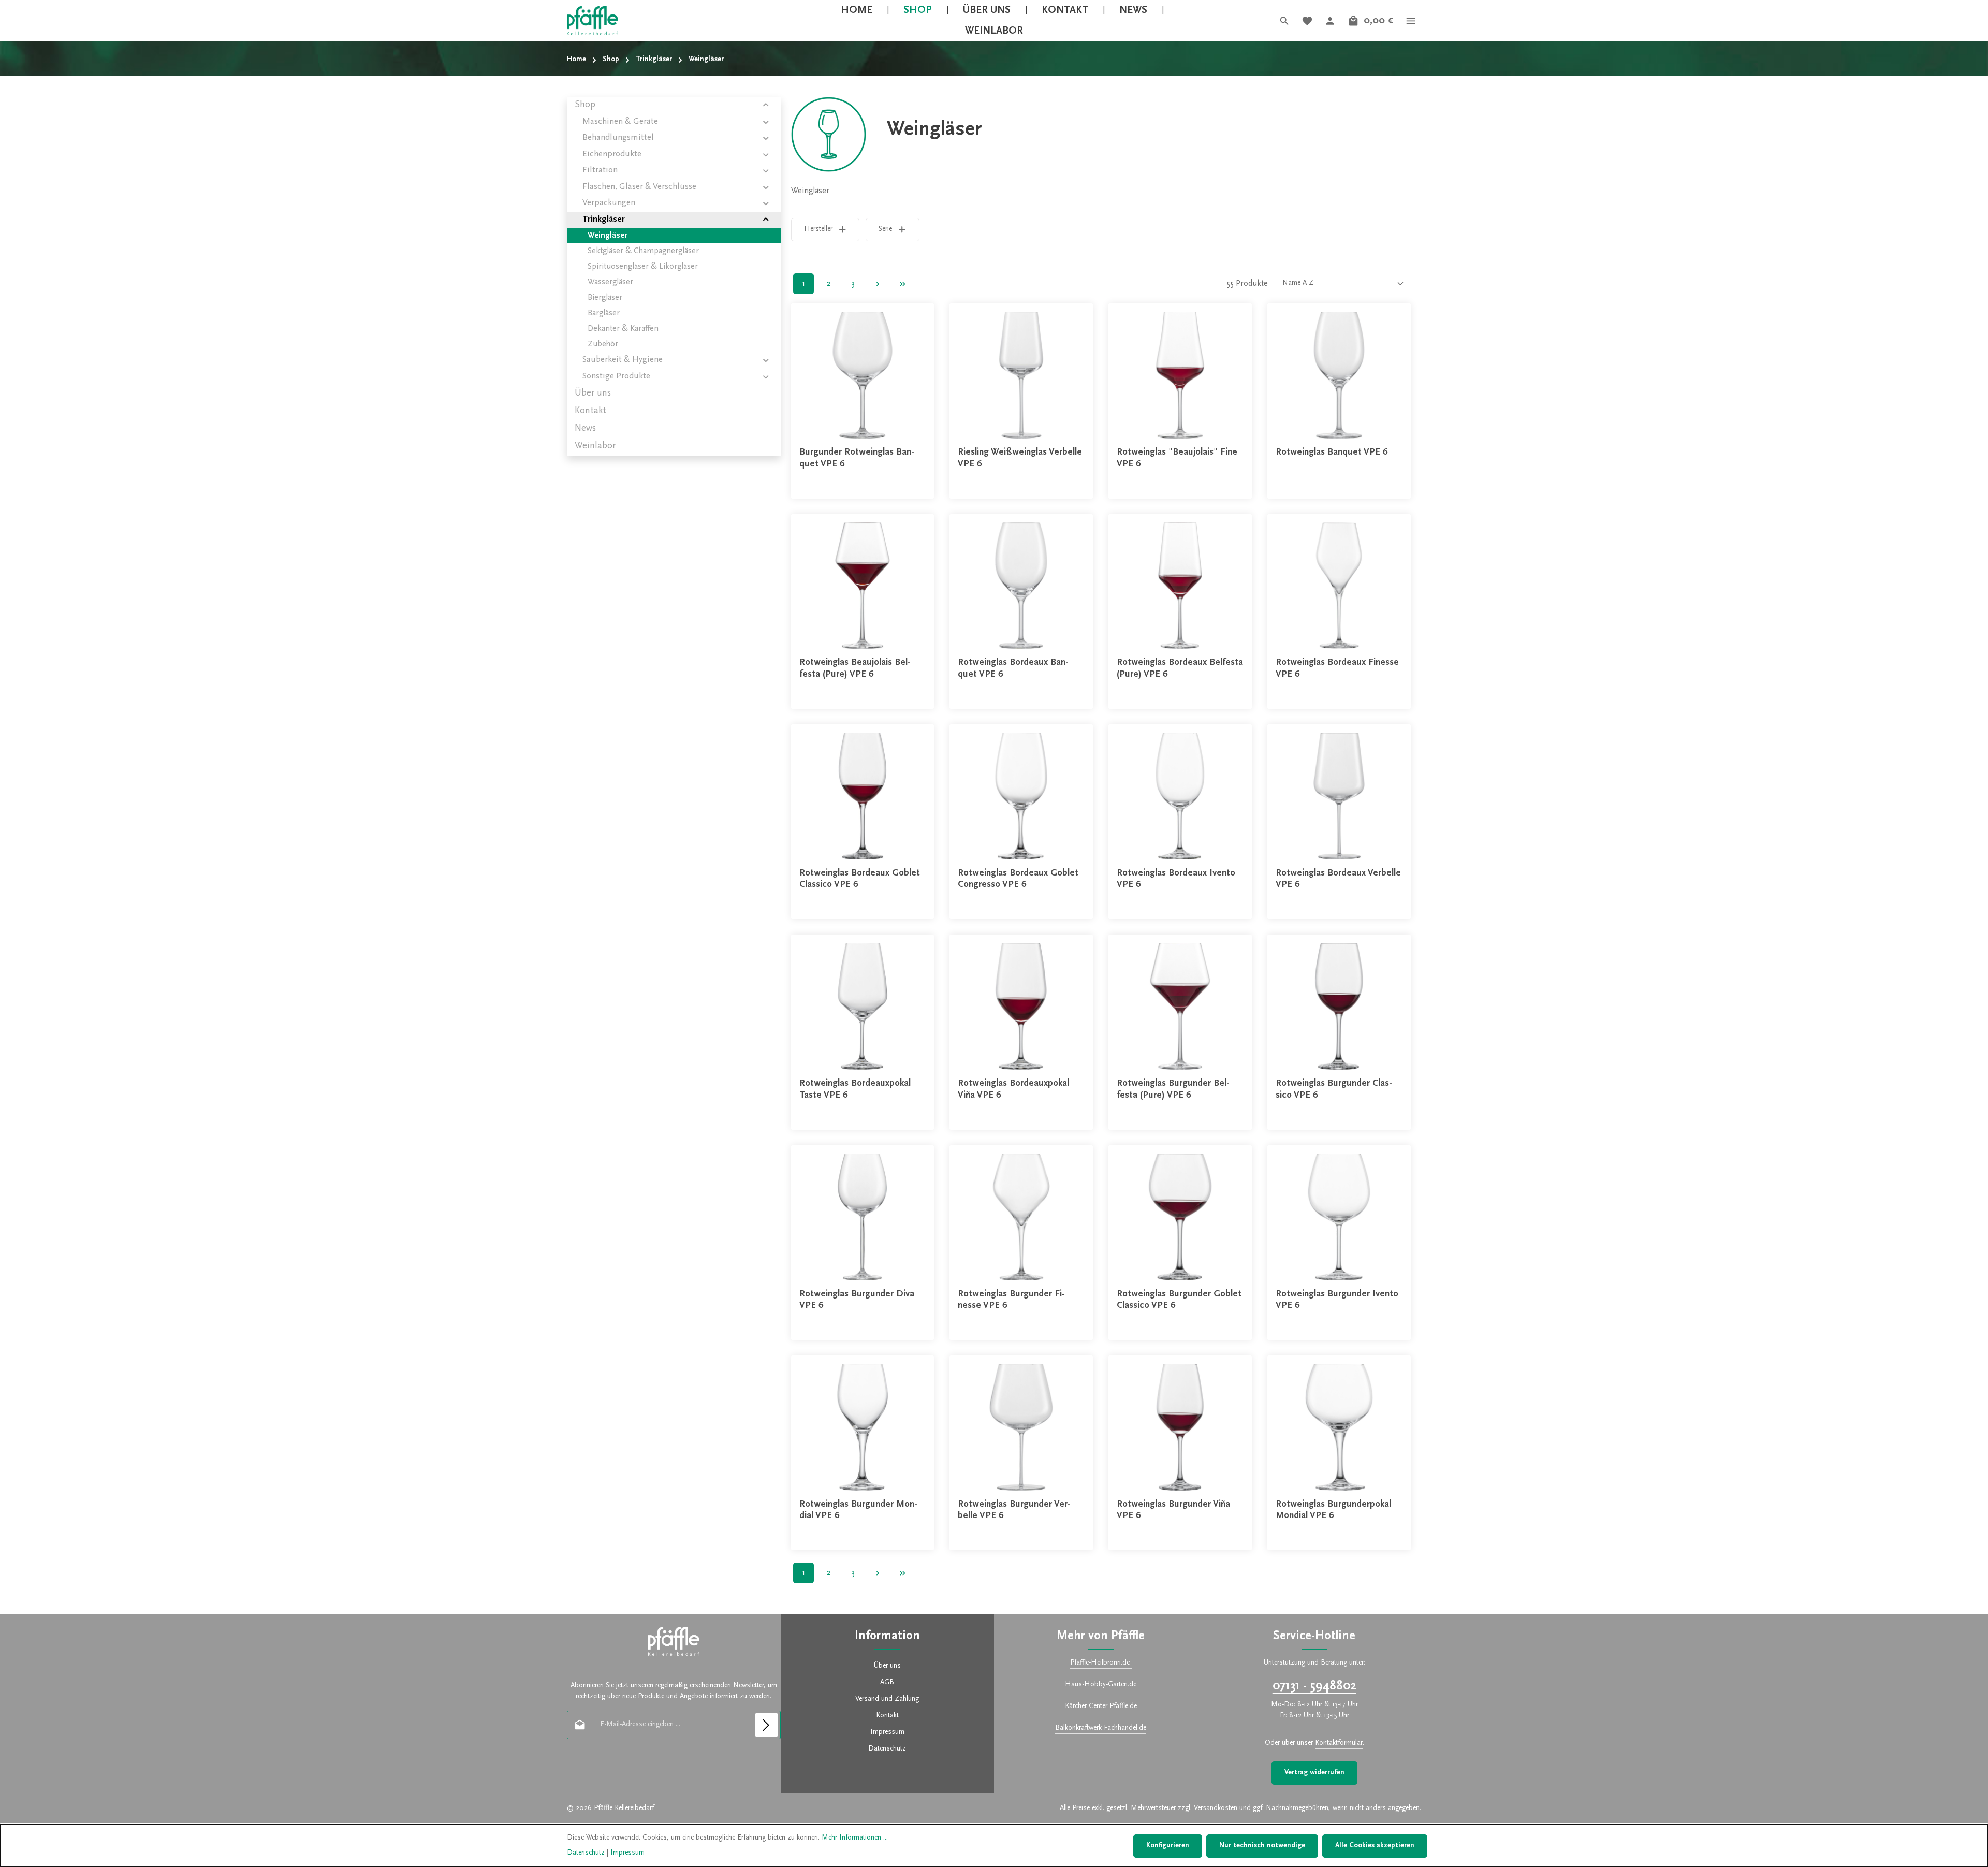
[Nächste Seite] (878, 284)
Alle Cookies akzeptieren (1375, 1846)
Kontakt (887, 1716)
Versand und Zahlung (887, 1699)
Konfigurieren (1168, 1846)
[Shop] (918, 10)
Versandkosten (1216, 1808)
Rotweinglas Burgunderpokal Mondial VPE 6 (1333, 1511)
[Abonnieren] (766, 1725)
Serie (885, 229)
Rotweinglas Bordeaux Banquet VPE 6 (1013, 669)
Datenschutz (887, 1749)
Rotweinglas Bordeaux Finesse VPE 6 (1337, 669)
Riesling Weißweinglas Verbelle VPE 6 (1020, 458)
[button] (766, 105)
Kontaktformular (1339, 1743)
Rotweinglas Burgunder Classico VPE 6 (1334, 1090)
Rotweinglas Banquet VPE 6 (1332, 453)
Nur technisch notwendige (1262, 1846)
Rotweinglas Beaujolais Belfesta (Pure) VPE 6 (855, 669)
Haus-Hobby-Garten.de (1101, 1685)
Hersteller (818, 229)
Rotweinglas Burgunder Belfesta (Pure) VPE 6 (1173, 1090)
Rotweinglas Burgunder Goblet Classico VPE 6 (1179, 1300)
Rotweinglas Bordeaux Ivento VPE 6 (1176, 879)
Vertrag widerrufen (1314, 1773)
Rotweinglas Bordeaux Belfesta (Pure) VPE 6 (1180, 669)
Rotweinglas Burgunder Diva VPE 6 (857, 1300)
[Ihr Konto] (1330, 21)
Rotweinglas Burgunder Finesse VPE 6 (1011, 1300)
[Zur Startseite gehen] (593, 21)
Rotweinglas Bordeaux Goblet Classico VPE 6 (860, 879)
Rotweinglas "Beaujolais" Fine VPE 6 (1177, 458)
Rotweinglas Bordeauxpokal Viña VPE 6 (1013, 1090)
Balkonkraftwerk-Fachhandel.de (1101, 1728)
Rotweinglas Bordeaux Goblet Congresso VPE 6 (1018, 879)
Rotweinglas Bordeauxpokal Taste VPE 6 (855, 1090)
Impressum (887, 1732)
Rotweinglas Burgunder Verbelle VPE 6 (1014, 1511)
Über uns (887, 1666)
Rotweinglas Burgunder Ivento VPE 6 (1337, 1300)
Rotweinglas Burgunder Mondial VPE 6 (858, 1511)
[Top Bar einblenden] (1411, 21)
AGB (887, 1683)
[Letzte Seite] (903, 284)
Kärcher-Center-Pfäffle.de (1101, 1706)
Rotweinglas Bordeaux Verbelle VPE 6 (1338, 879)
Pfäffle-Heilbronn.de (1101, 1663)
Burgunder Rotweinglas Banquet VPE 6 (857, 458)
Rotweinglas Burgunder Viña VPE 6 (1173, 1511)
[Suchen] (1284, 21)
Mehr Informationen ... (855, 1838)
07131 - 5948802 (1314, 1686)
